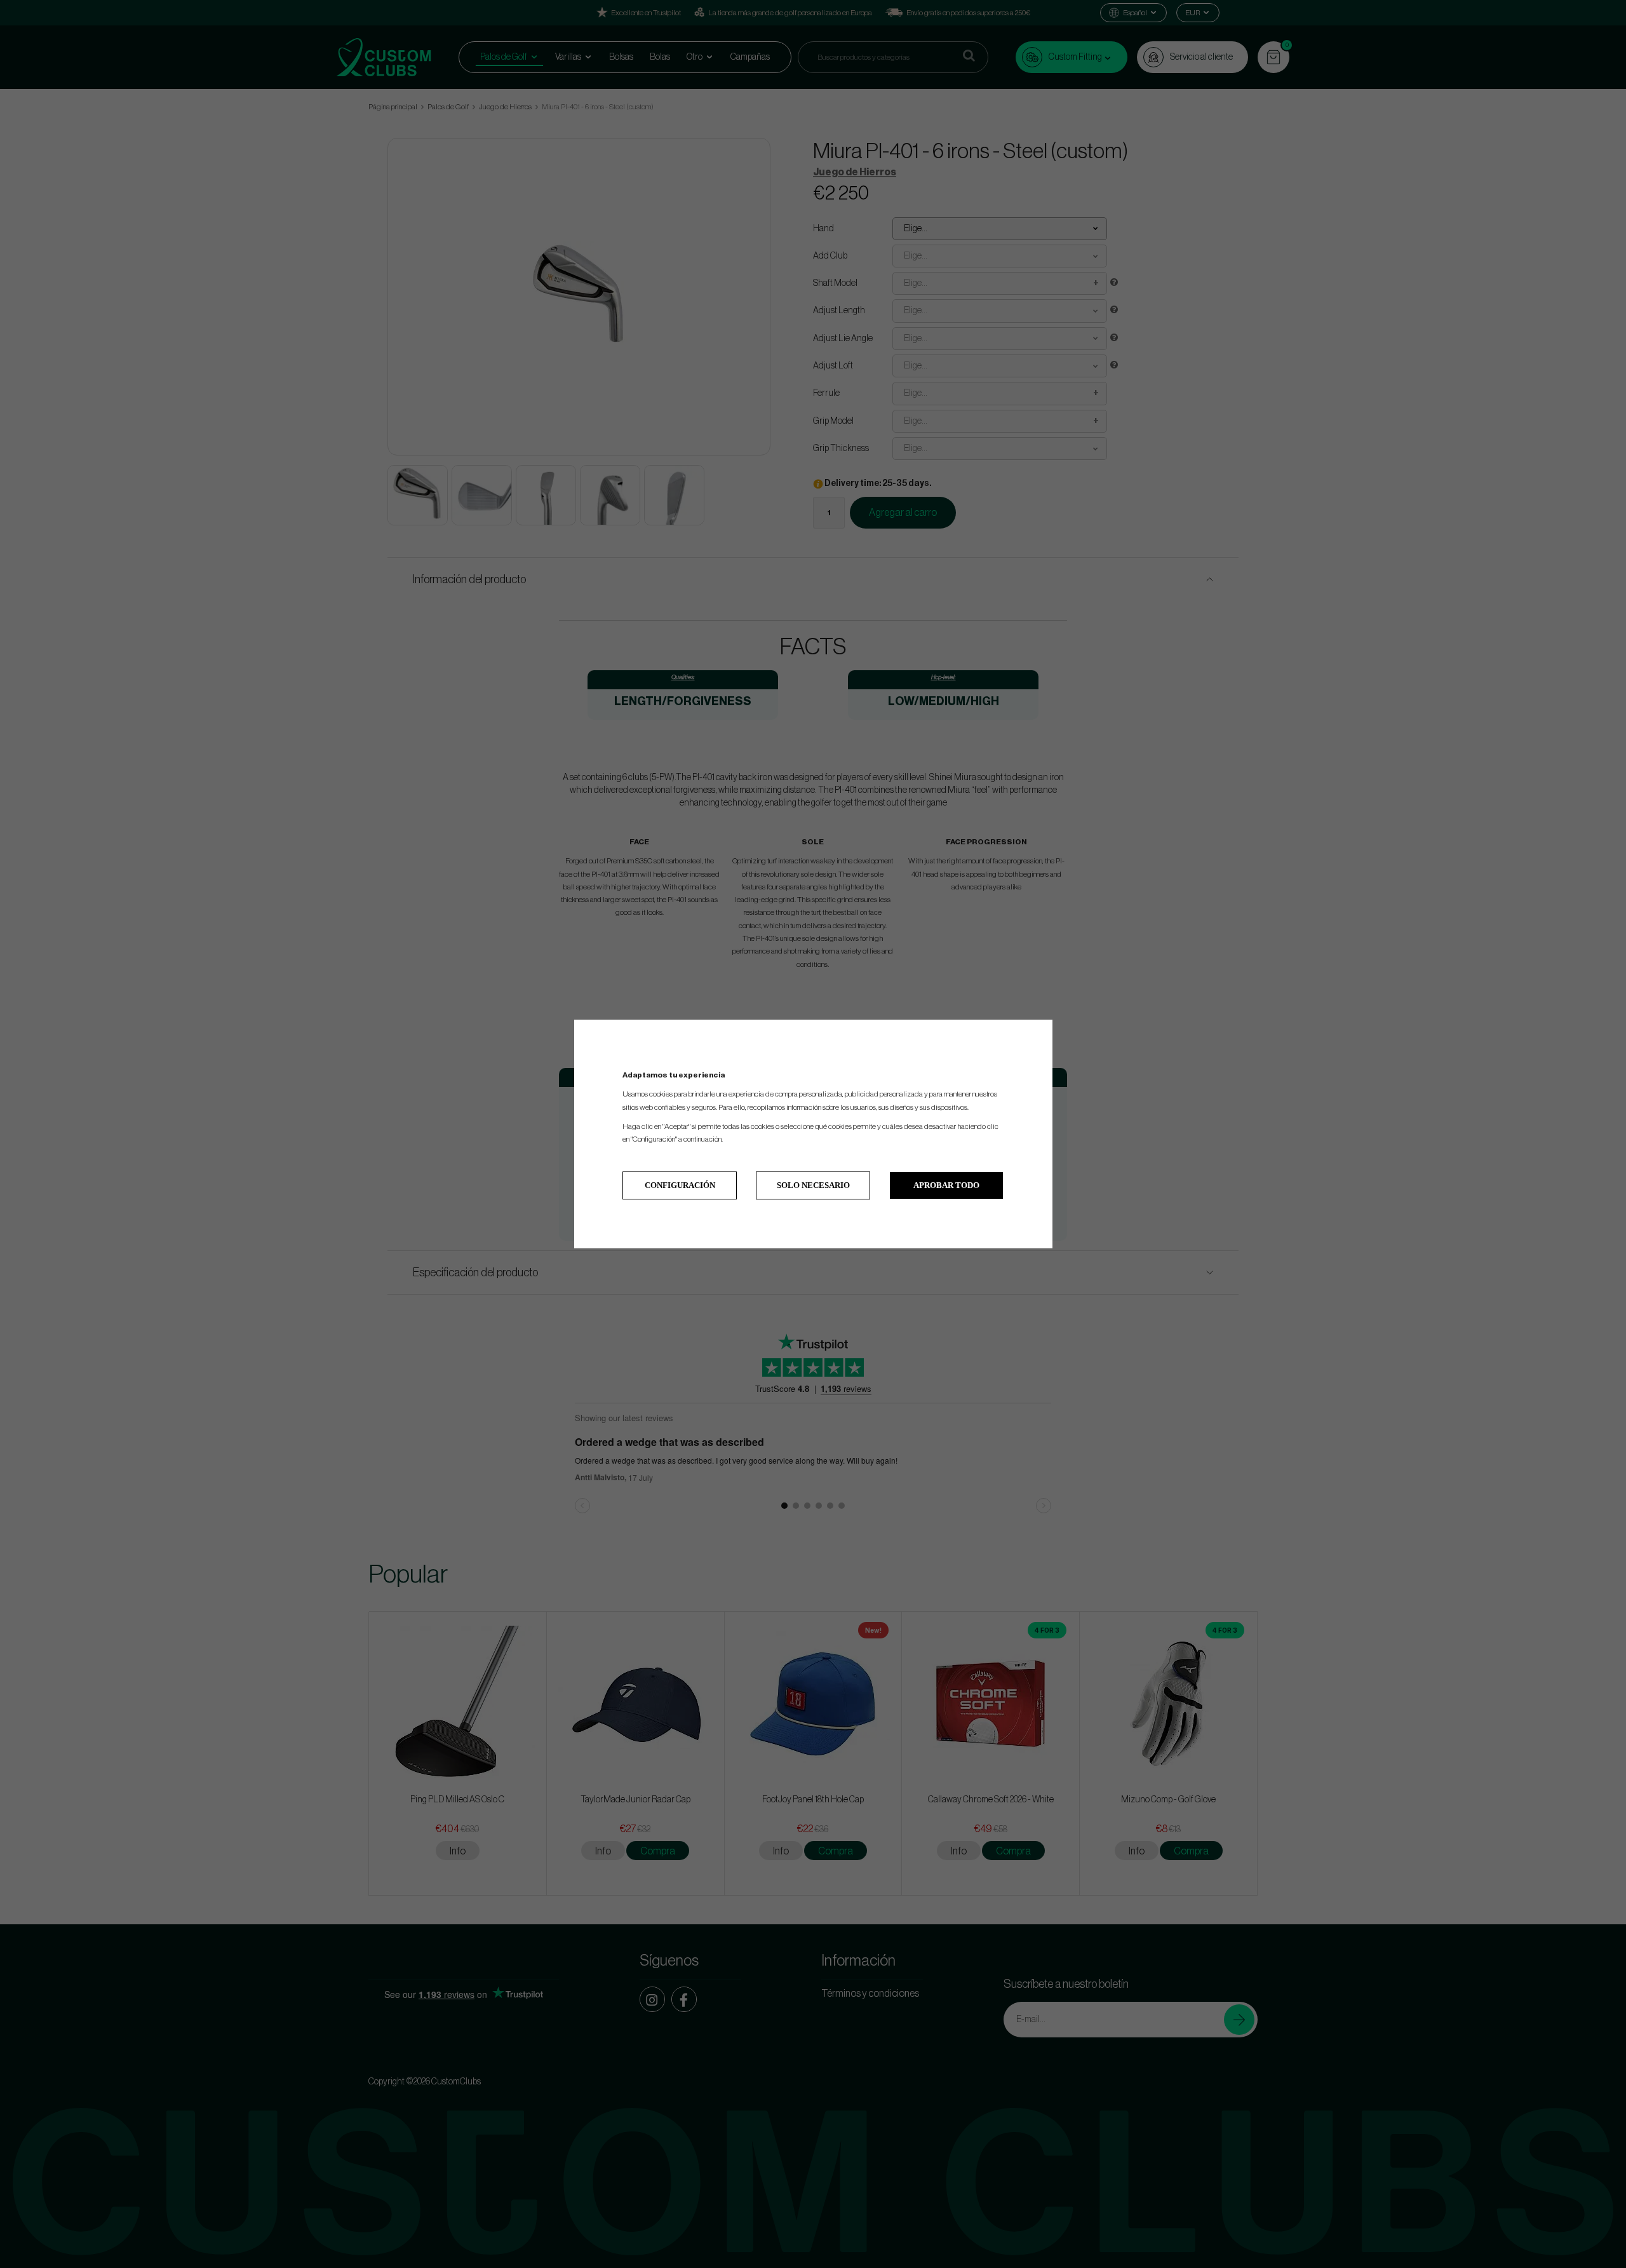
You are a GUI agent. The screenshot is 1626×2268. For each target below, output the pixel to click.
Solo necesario (813, 1185)
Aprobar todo (946, 1185)
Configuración (680, 1185)
